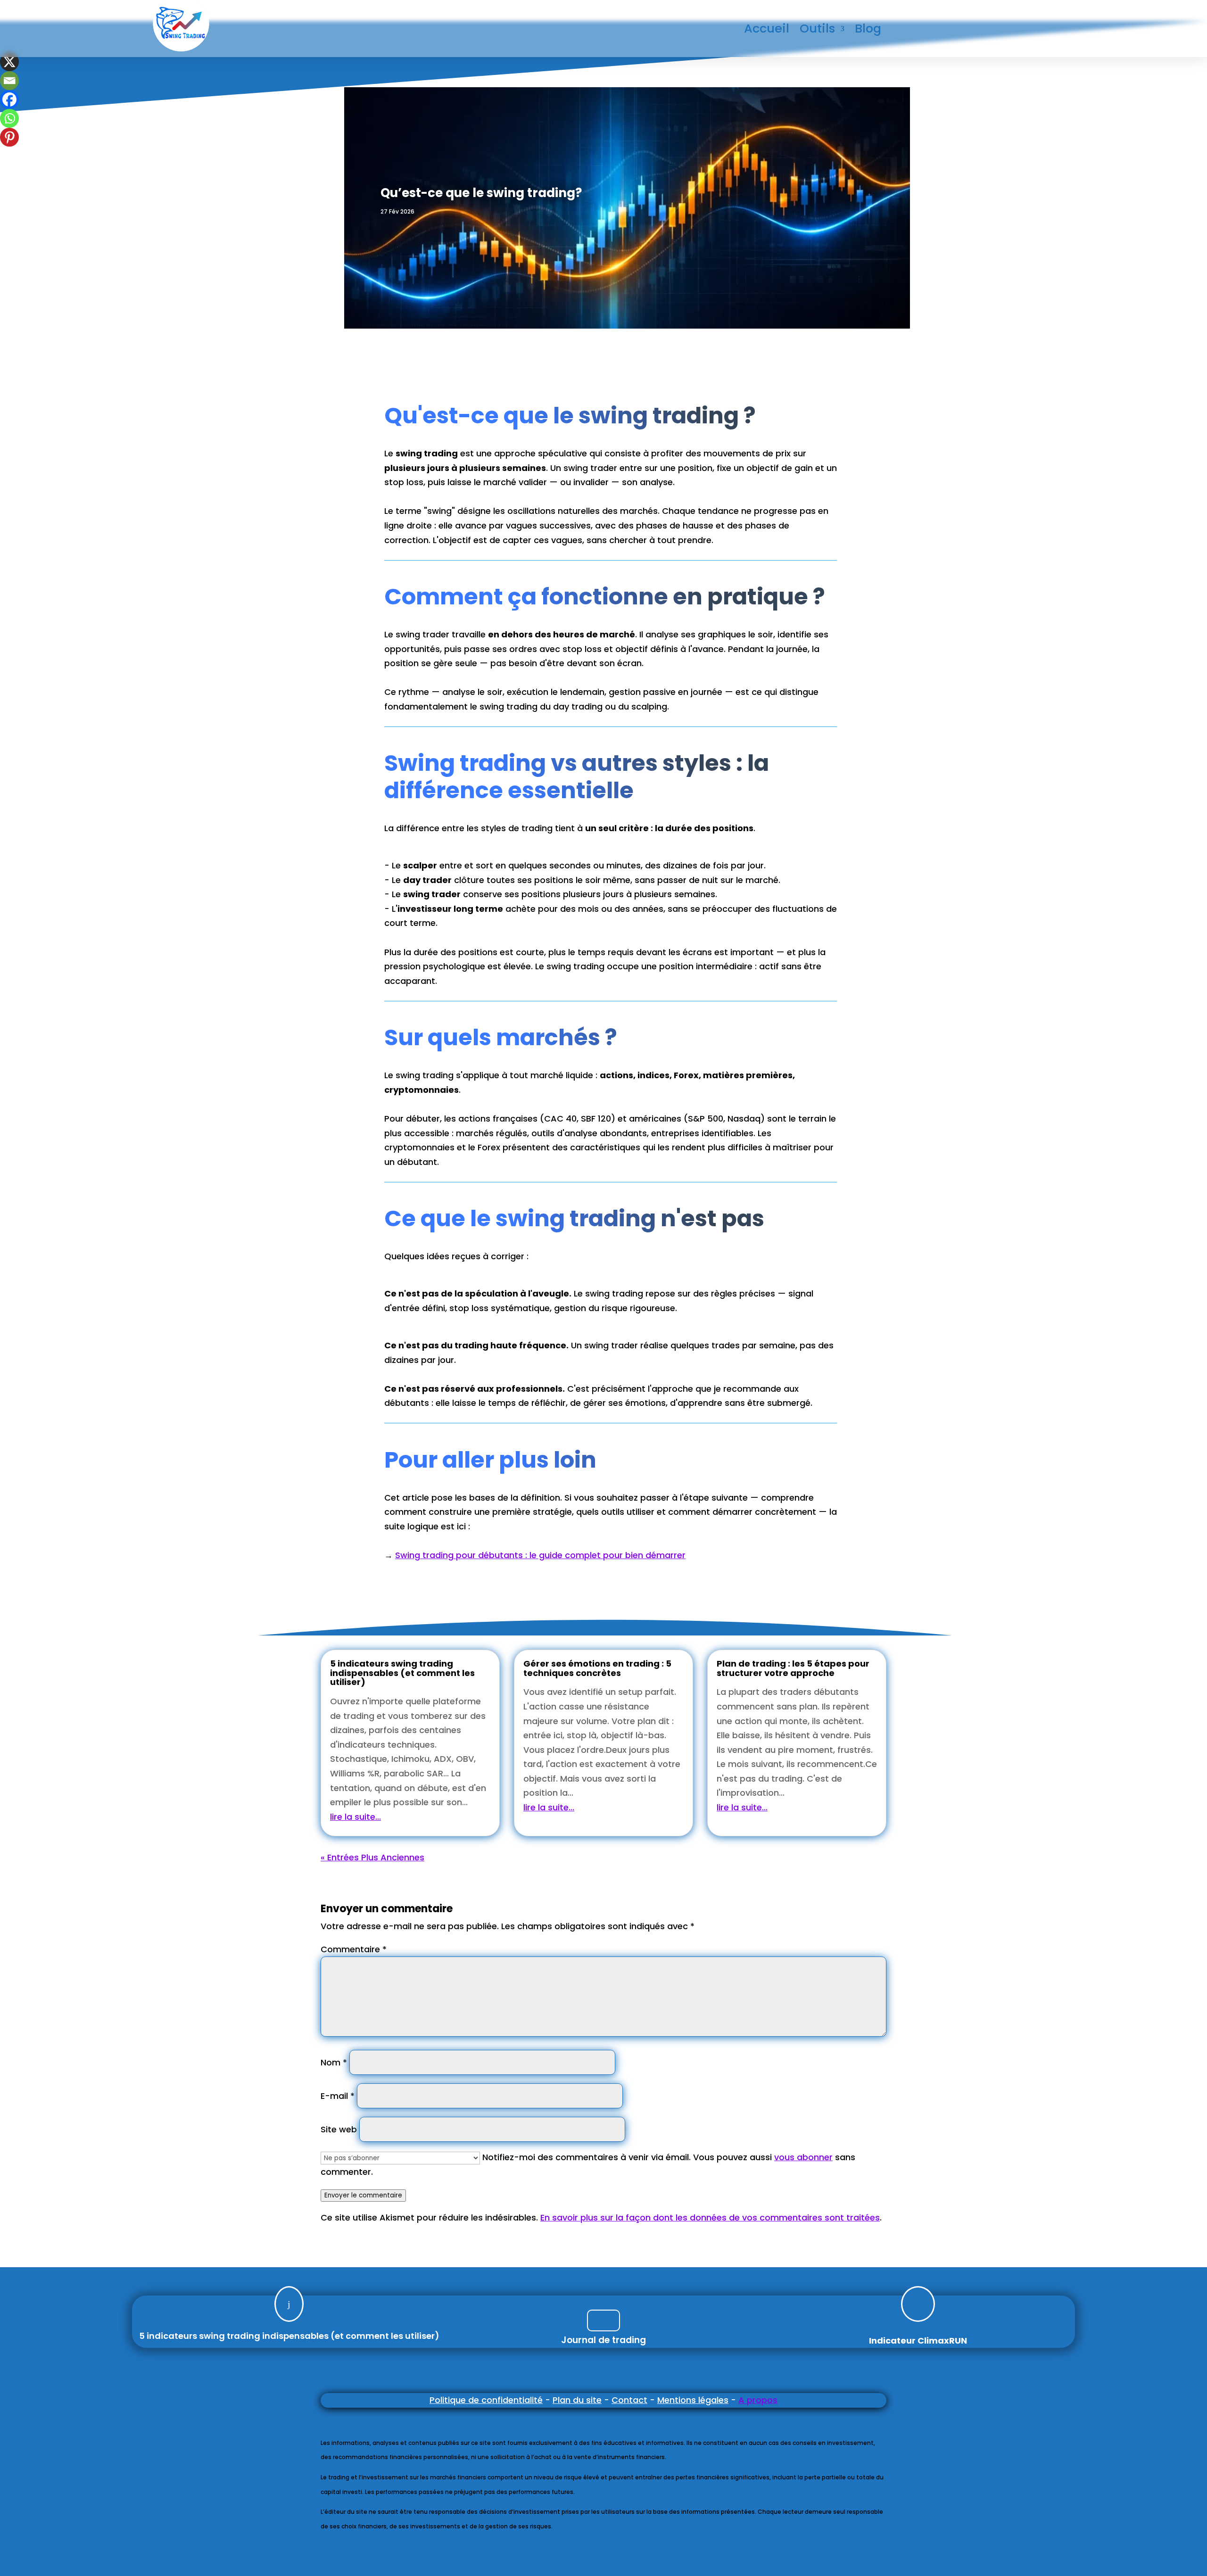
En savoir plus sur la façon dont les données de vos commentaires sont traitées (710, 2217)
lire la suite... (355, 1817)
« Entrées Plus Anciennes (372, 1857)
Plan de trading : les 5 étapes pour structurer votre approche (793, 1668)
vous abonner (803, 2157)
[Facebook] (9, 99)
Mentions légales (693, 2400)
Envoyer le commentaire (363, 2195)
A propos (758, 2400)
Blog (868, 30)
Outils (817, 30)
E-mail (338, 2096)
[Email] (9, 81)
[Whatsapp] (9, 118)
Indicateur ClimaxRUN (918, 2341)
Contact (629, 2400)
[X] (9, 62)
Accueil (767, 30)
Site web (339, 2129)
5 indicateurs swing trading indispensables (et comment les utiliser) (402, 1673)
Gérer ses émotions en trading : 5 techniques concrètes (597, 1668)
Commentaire (354, 1949)
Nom (334, 2062)
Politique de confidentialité (486, 2400)
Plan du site (577, 2400)
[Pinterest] (9, 137)
